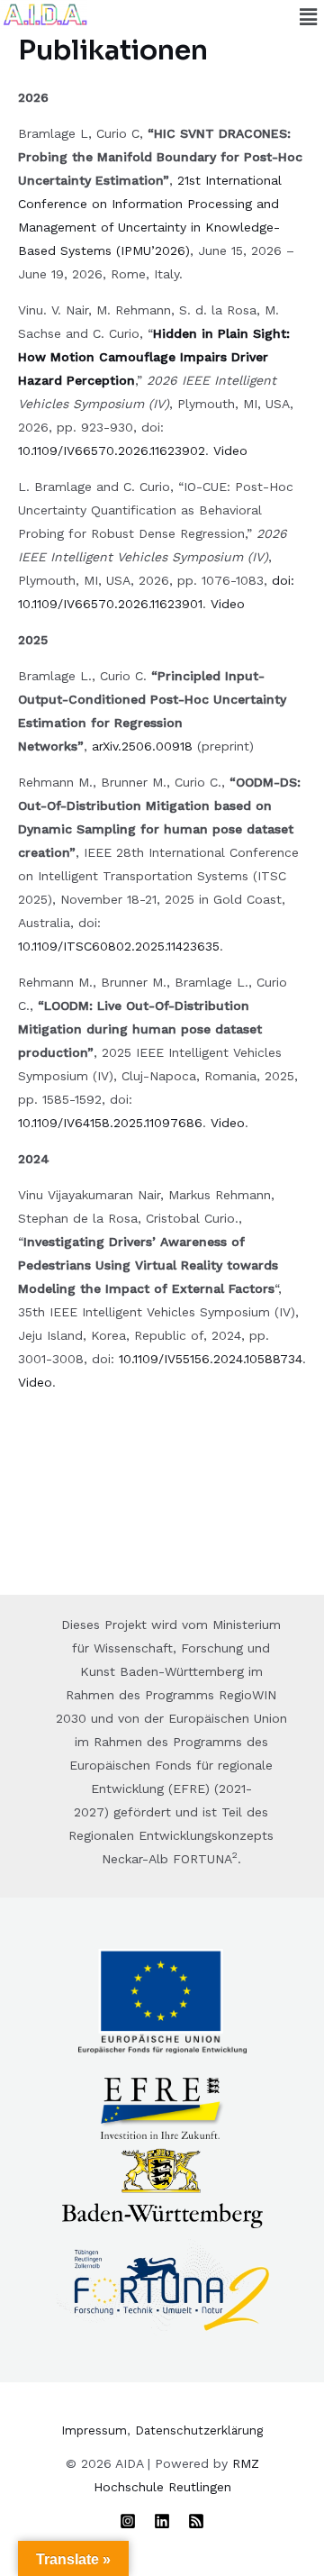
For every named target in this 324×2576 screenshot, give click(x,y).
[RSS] (196, 2521)
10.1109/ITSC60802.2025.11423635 (119, 946)
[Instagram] (128, 2521)
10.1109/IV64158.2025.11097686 (110, 1123)
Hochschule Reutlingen (162, 2487)
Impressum (94, 2430)
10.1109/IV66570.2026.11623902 (112, 451)
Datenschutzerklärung (199, 2430)
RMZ (246, 2463)
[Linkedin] (162, 2521)
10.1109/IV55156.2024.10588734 (211, 1359)
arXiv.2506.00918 (142, 746)
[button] (309, 17)
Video (230, 451)
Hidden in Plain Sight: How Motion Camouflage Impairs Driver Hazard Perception (154, 357)
